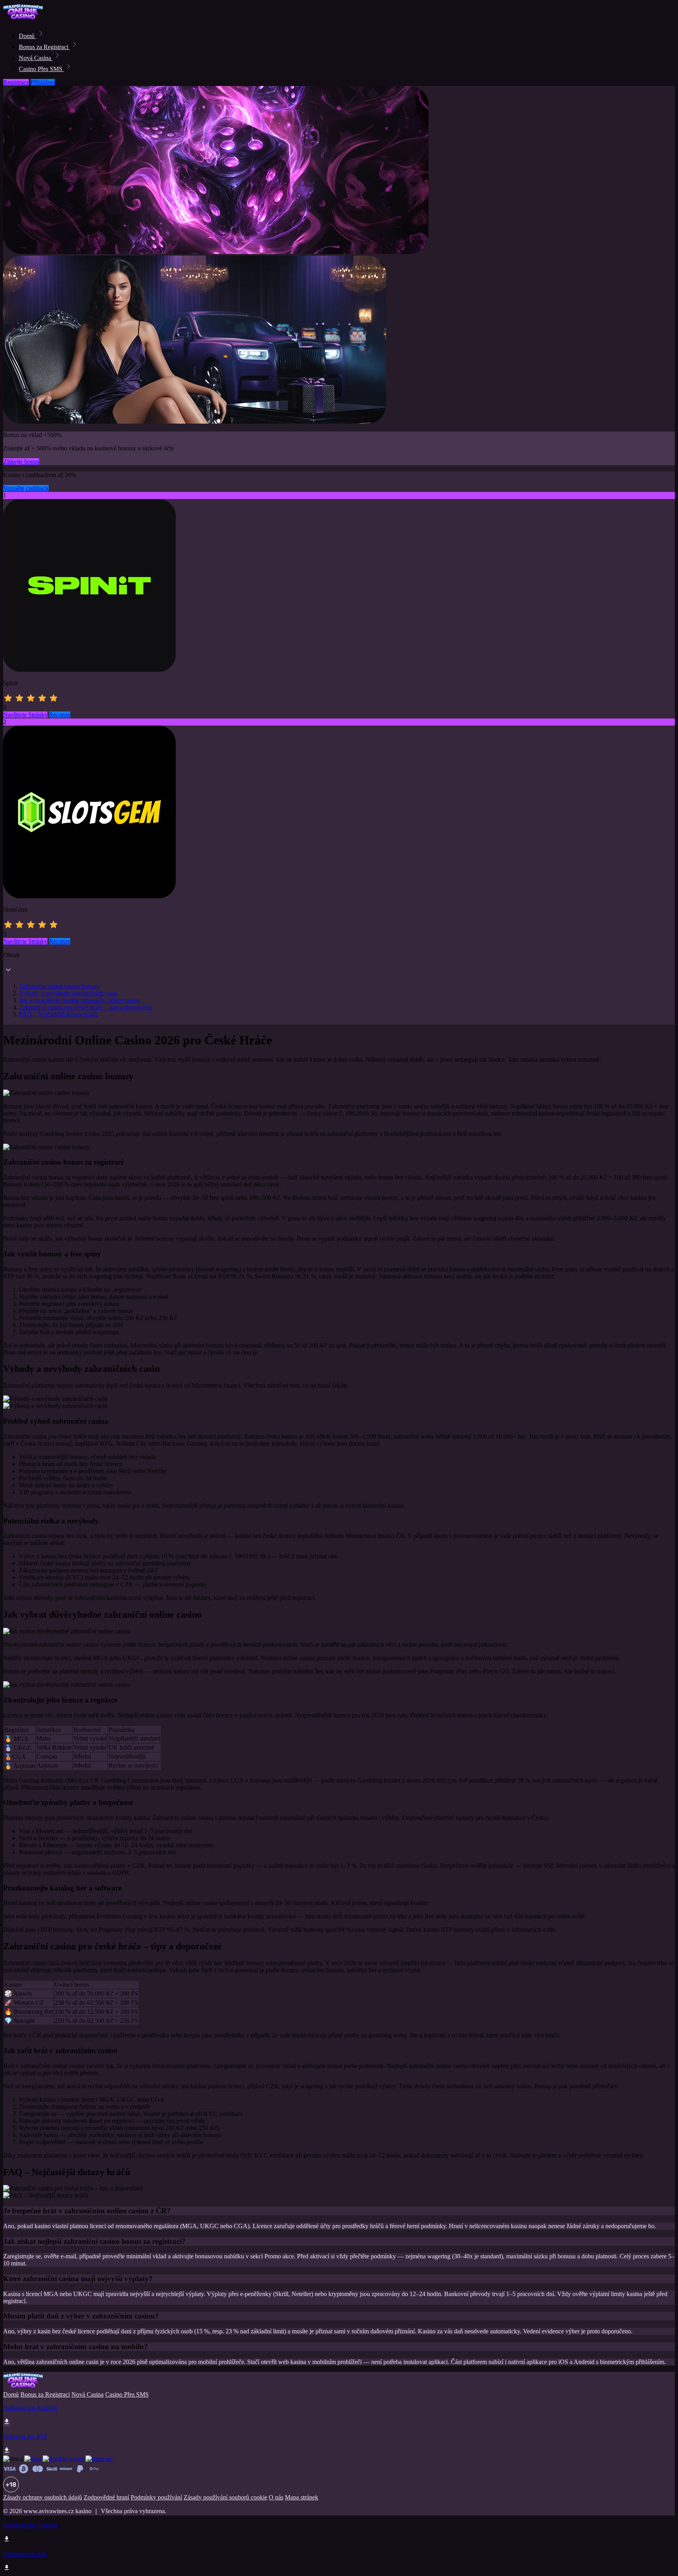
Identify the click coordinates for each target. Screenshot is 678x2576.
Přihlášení (43, 82)
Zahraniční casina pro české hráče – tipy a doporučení (86, 1007)
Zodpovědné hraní (106, 2497)
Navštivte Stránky (25, 715)
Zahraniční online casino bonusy (59, 986)
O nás (276, 2497)
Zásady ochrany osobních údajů (43, 2497)
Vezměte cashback (26, 488)
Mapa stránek (302, 2497)
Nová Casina (36, 58)
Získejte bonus (21, 462)
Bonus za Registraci (44, 47)
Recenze (60, 715)
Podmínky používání (156, 2497)
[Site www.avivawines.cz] (30, 19)
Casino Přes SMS (41, 69)
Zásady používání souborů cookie (225, 2497)
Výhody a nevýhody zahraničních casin (68, 993)
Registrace (16, 82)
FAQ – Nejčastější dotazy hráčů (59, 1014)
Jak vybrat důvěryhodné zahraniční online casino (80, 1000)
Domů (27, 36)
